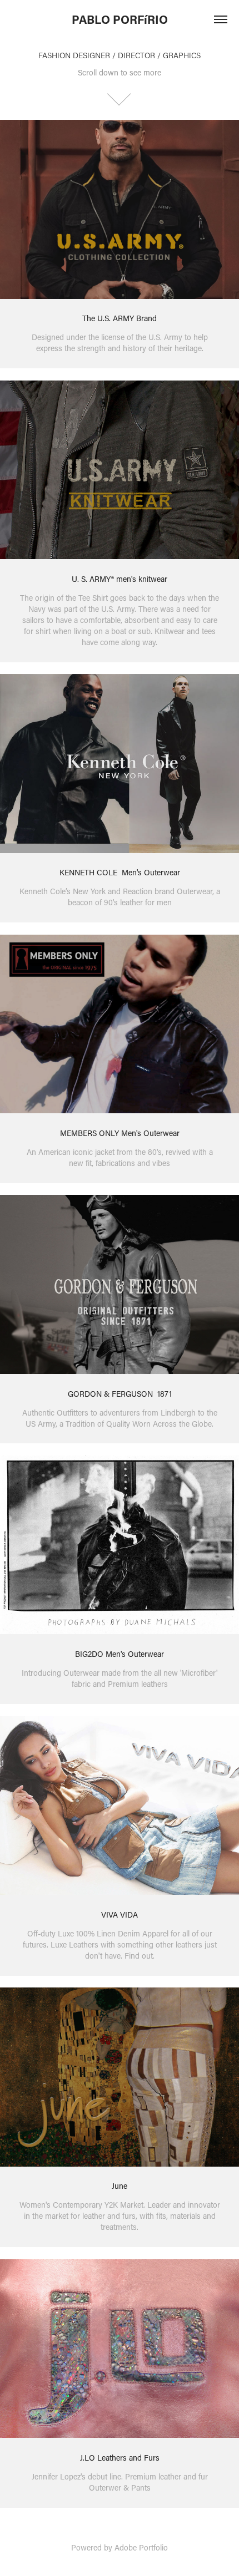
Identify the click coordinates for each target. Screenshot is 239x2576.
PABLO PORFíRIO (120, 19)
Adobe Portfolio (141, 2547)
